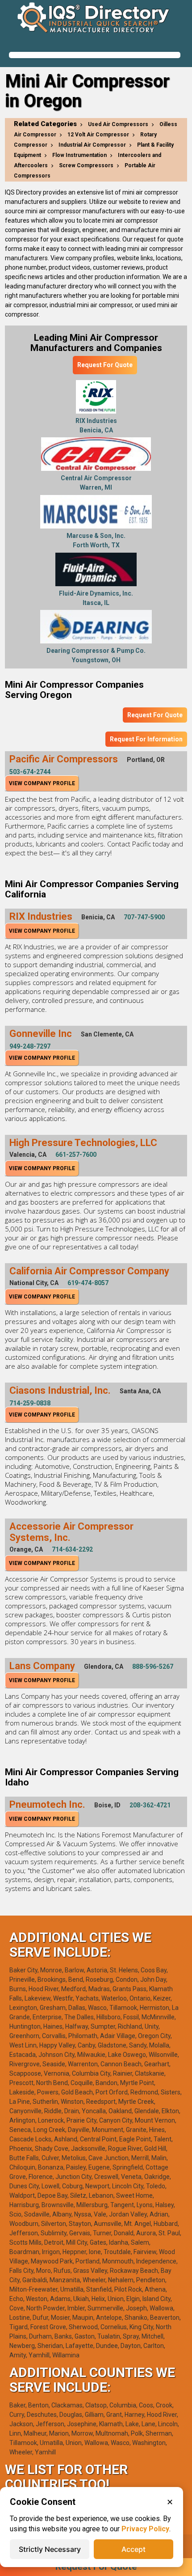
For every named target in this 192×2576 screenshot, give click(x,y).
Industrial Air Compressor (92, 145)
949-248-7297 (30, 1046)
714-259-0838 (30, 1403)
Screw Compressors (86, 165)
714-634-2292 (72, 1549)
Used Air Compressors (118, 124)
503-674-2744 (30, 772)
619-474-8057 (88, 1283)
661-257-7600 (76, 1155)
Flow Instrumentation (79, 155)
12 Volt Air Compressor (98, 135)
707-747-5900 (144, 917)
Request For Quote (105, 365)
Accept (134, 2549)
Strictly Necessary (50, 2549)
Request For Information (146, 739)
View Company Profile (42, 783)
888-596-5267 (153, 1667)
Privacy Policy (145, 2529)
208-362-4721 (150, 1805)
